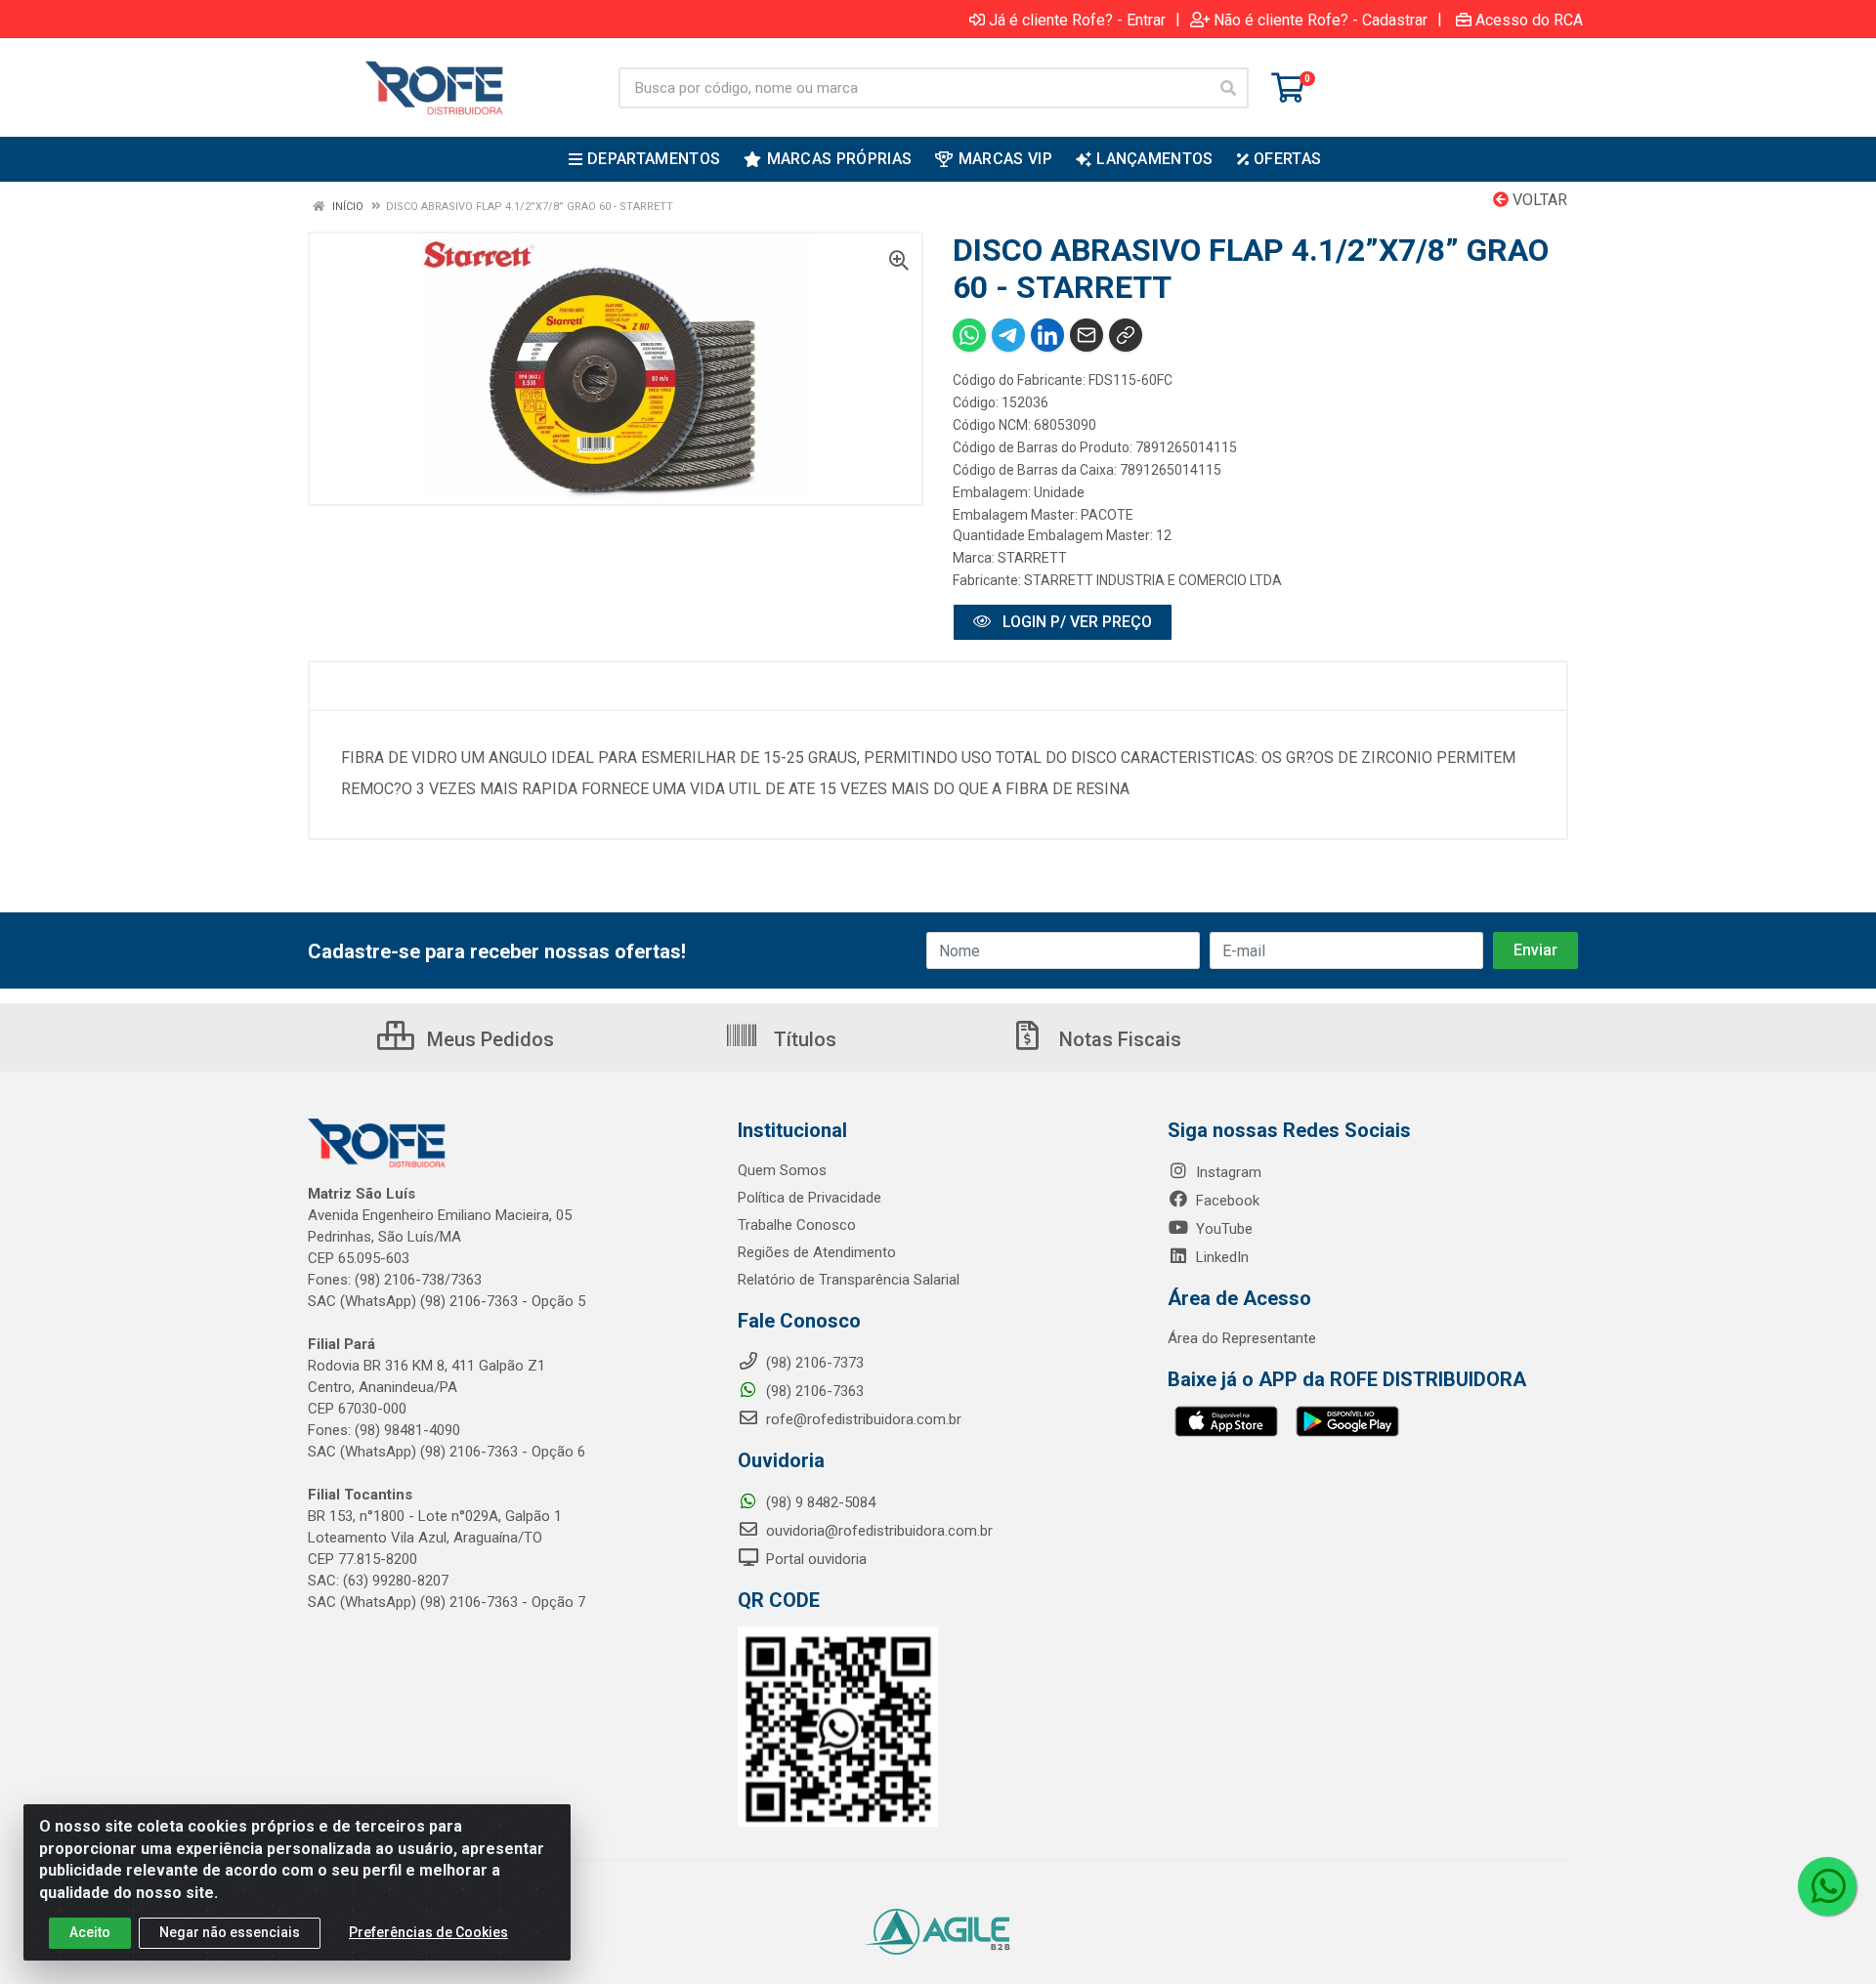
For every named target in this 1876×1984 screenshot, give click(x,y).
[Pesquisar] (1228, 88)
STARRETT (1032, 558)
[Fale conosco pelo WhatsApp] (1827, 1886)
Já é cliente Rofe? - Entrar (1077, 20)
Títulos (803, 1039)
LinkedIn (1220, 1257)
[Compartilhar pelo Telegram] (1008, 335)
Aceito (90, 1932)
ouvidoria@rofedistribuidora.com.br (877, 1531)
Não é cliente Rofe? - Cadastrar (1321, 20)
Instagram (1227, 1172)
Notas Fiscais (1118, 1039)
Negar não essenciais (230, 1932)
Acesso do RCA (1529, 20)
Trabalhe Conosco (797, 1225)
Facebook (1226, 1201)
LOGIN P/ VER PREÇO (1075, 622)
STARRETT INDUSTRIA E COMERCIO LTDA (1153, 580)
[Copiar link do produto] (1126, 335)
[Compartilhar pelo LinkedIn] (1047, 335)
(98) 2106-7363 (813, 1391)
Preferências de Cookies (428, 1932)
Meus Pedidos (488, 1039)
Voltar (1538, 200)
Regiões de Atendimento (817, 1252)
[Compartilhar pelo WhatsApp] (969, 335)
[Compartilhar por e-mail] (1087, 335)
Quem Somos (782, 1170)
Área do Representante (1242, 1338)
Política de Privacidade (810, 1198)
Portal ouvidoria (814, 1559)
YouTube (1222, 1229)
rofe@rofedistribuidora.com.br (862, 1419)
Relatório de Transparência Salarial (849, 1280)
